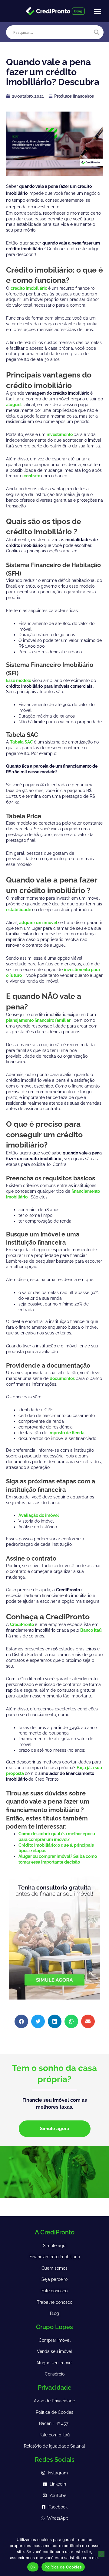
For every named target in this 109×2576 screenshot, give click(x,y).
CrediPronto (22, 1624)
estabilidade (19, 910)
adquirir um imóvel (39, 923)
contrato (32, 476)
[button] (98, 11)
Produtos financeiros (74, 96)
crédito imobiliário (29, 288)
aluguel (14, 405)
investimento (60, 434)
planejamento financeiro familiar (39, 1020)
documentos (63, 1378)
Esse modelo (19, 680)
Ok (33, 2567)
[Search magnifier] (97, 32)
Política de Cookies (63, 2567)
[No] (101, 2554)
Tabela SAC (22, 742)
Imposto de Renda (66, 1433)
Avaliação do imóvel (39, 1515)
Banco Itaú (91, 1630)
